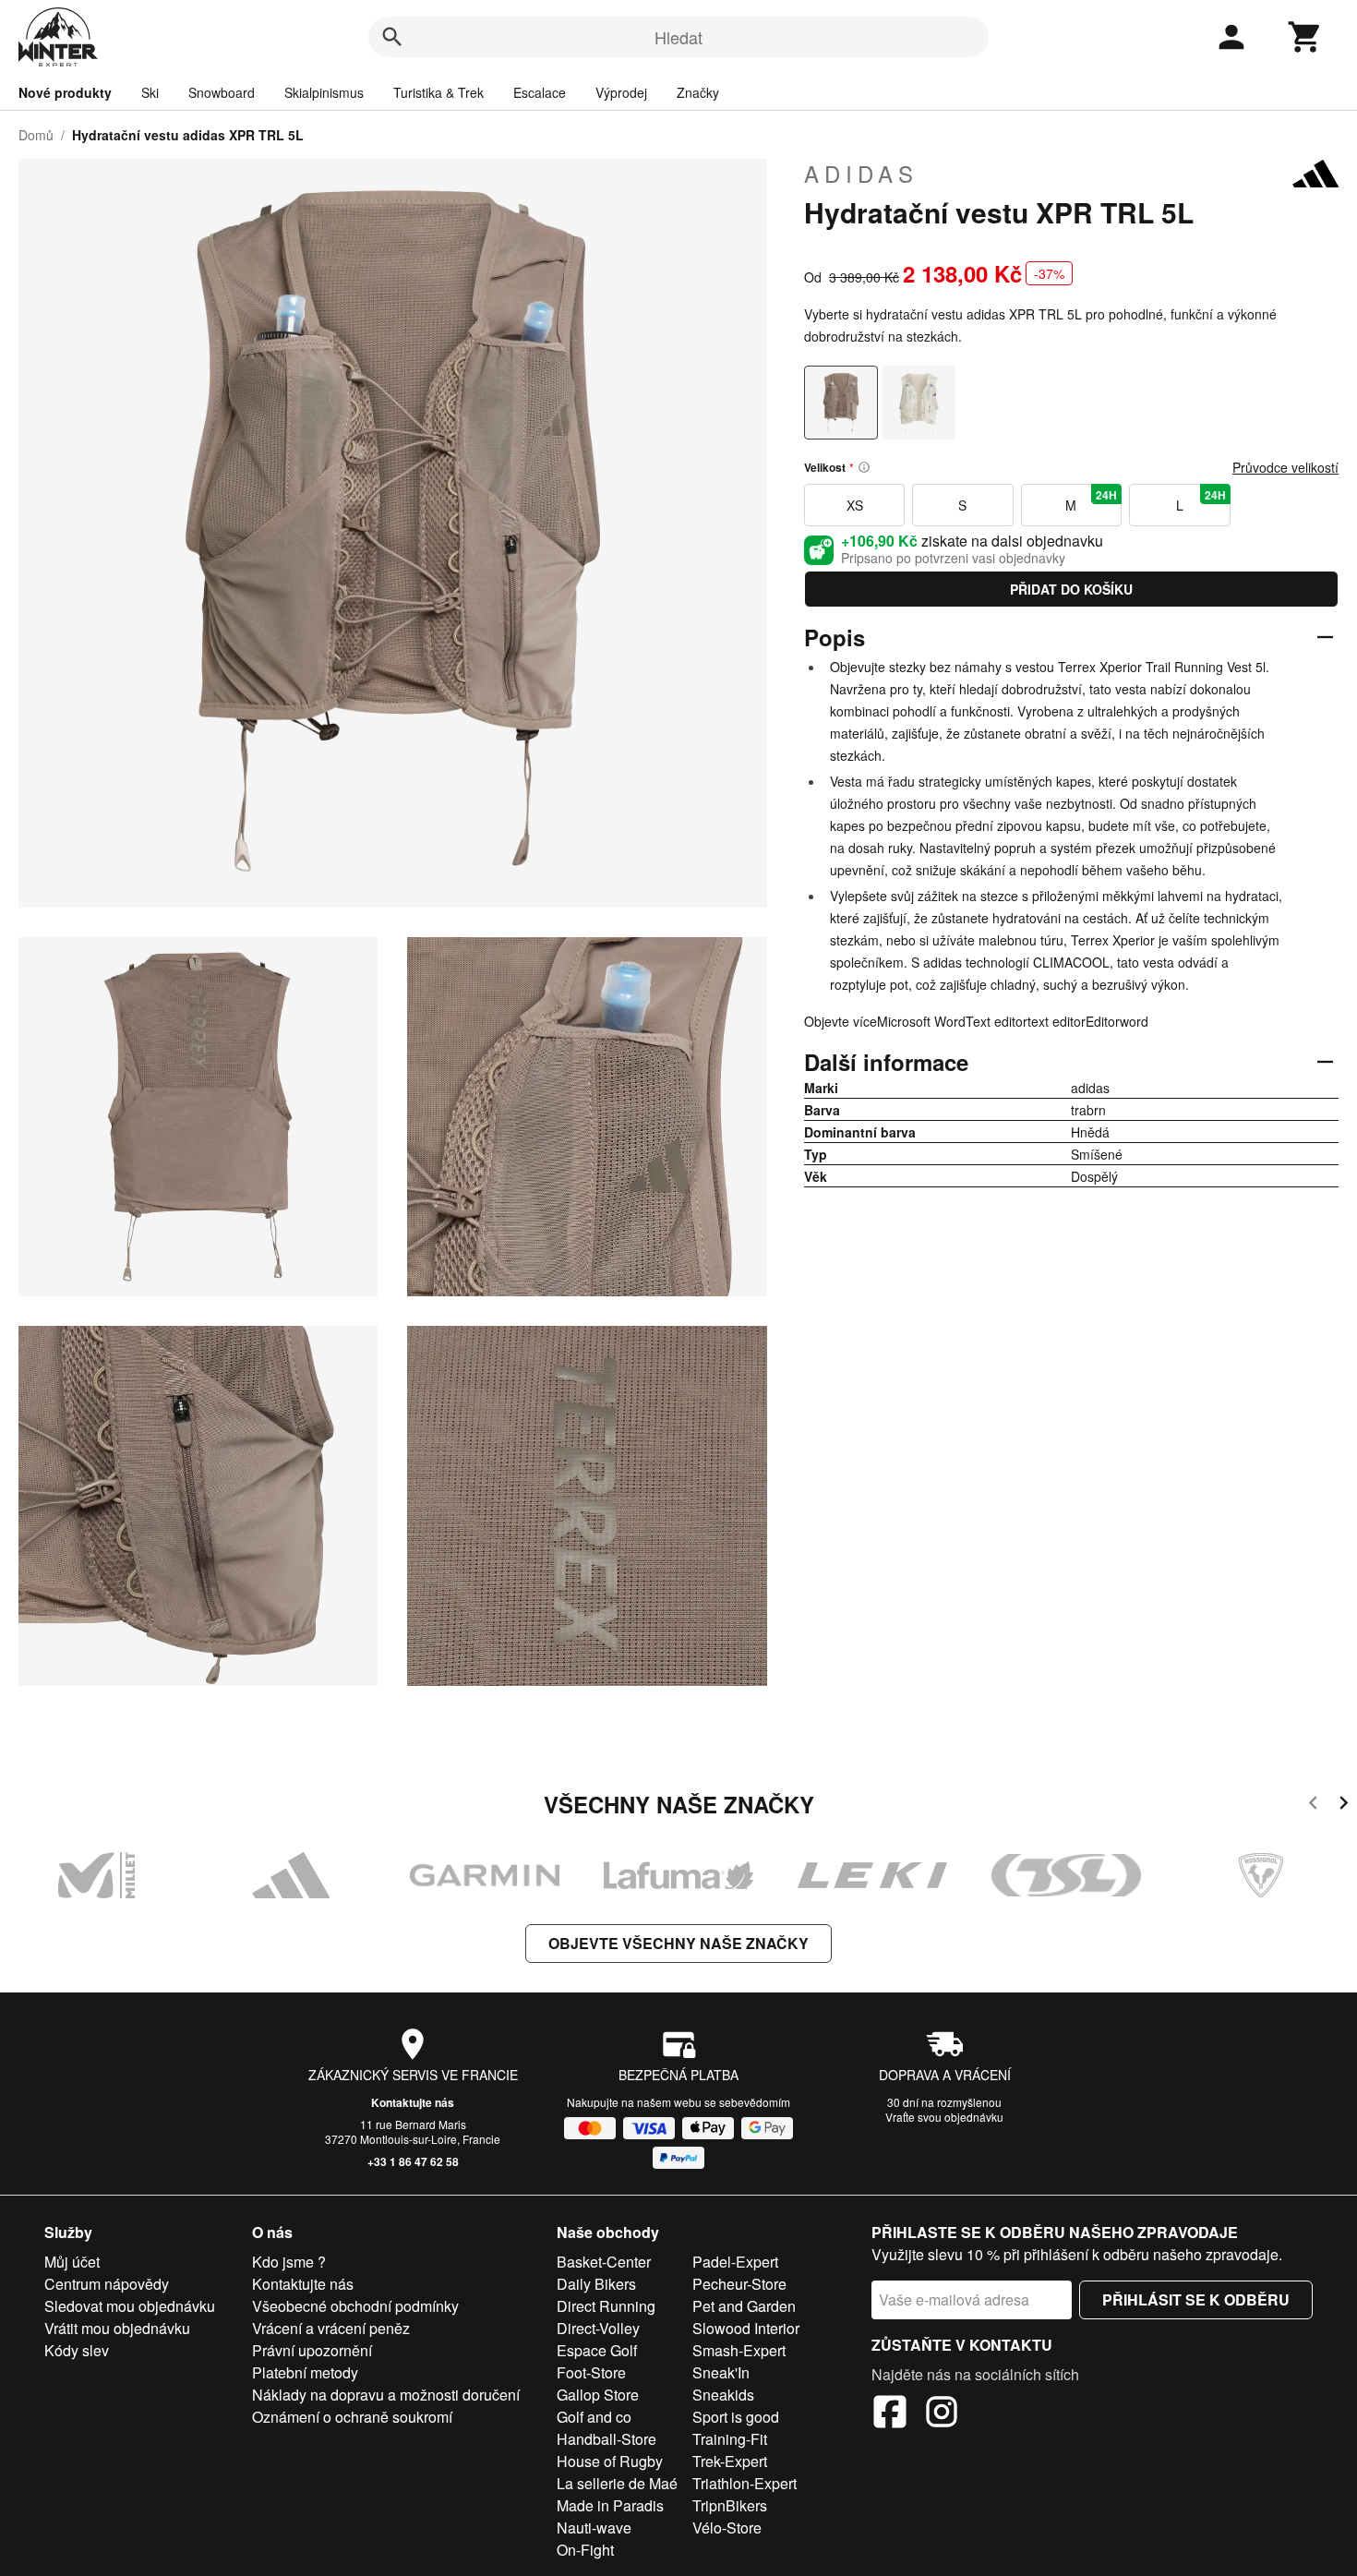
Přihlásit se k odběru (1196, 2299)
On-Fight (585, 2550)
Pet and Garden (744, 2306)
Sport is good (736, 2417)
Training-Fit (730, 2439)
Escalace (540, 92)
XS (855, 505)
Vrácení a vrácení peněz (331, 2328)
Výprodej (621, 92)
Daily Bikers (596, 2284)
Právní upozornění (312, 2350)
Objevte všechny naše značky (678, 1943)
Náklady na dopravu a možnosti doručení (386, 2395)
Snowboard (222, 92)
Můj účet (72, 2262)
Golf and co (594, 2417)
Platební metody (305, 2372)
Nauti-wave (594, 2528)
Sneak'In (721, 2372)
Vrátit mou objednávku (117, 2328)
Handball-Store (606, 2439)
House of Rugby (610, 2461)
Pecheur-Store (739, 2284)
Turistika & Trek (438, 92)
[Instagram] (942, 2414)
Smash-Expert (739, 2350)
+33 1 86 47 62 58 (413, 2161)
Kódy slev (77, 2350)
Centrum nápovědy (107, 2284)
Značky (698, 92)
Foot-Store (591, 2372)
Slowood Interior (746, 2328)
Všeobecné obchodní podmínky (355, 2306)
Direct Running (606, 2306)
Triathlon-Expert (745, 2483)
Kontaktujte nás (413, 2102)
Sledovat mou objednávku (130, 2306)
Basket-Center (604, 2262)
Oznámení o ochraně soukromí (352, 2417)
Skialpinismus (324, 92)
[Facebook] (890, 2414)
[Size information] (864, 467)
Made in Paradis (610, 2505)
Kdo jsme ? (289, 2262)
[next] (1344, 1806)
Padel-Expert (735, 2262)
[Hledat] (392, 37)
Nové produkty (65, 92)
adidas (861, 174)
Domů (36, 135)
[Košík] (1305, 37)
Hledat (678, 37)
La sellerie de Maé (617, 2483)
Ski (150, 92)
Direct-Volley (598, 2328)
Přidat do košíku (1071, 589)
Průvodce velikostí (1285, 467)
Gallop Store (598, 2395)
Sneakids (723, 2395)
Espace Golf (597, 2350)
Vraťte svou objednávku (944, 2117)
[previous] (1313, 1806)
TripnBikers (730, 2505)
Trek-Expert (730, 2461)
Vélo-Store (727, 2528)
